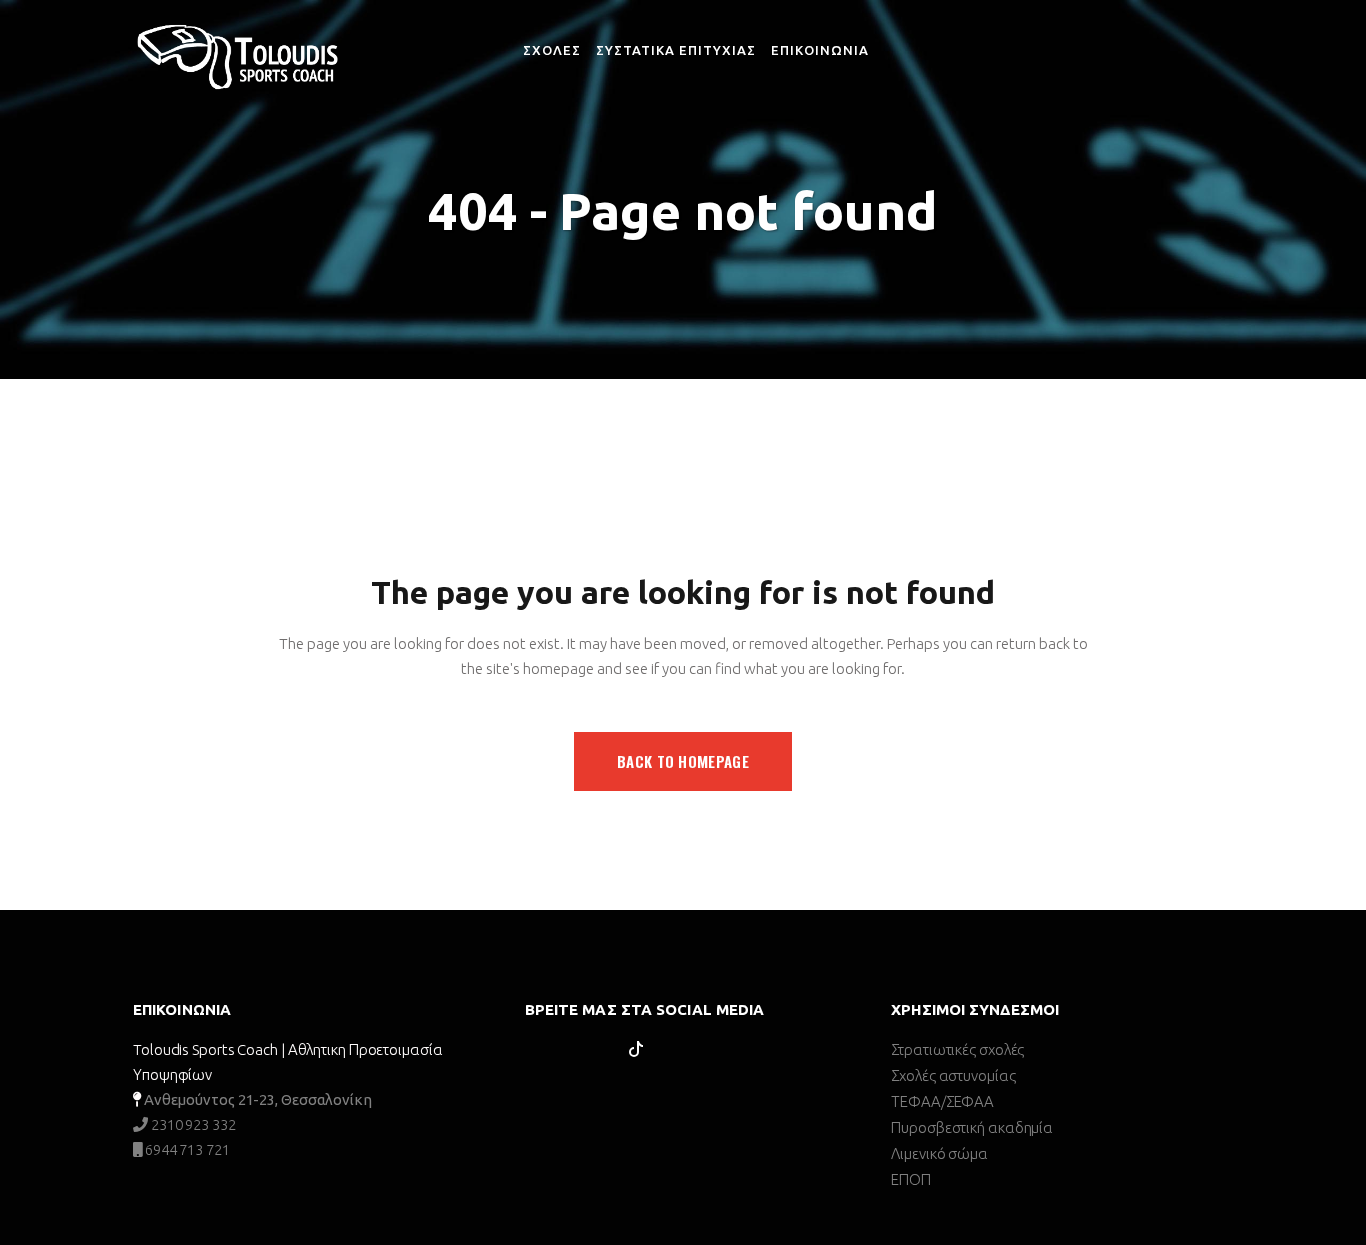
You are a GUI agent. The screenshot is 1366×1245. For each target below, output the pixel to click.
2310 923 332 (192, 1124)
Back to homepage (683, 761)
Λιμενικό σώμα (939, 1153)
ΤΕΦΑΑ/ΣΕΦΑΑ (942, 1101)
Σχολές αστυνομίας (953, 1075)
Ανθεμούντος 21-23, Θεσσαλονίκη (258, 1099)
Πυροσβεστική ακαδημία (972, 1127)
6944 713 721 (186, 1149)
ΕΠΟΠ (911, 1179)
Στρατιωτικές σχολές (957, 1049)
